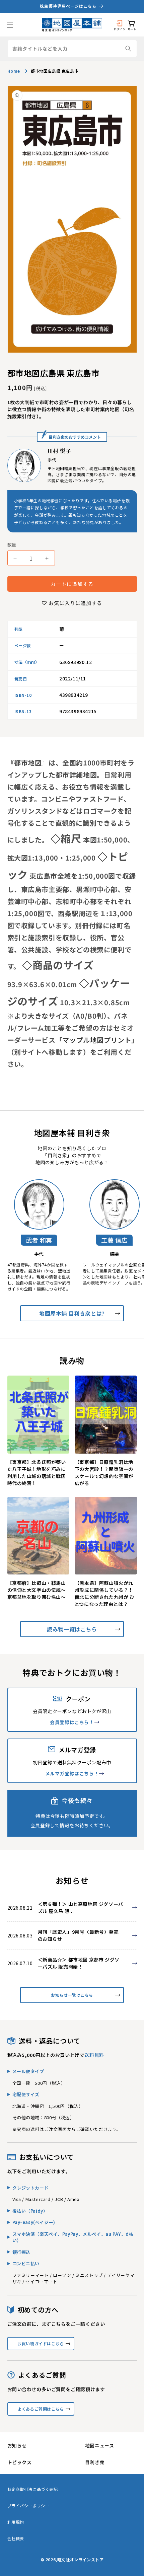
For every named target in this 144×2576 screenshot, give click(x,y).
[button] (10, 25)
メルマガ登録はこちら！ (72, 1773)
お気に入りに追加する (75, 603)
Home (14, 71)
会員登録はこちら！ (72, 1722)
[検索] (128, 49)
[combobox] (72, 49)
